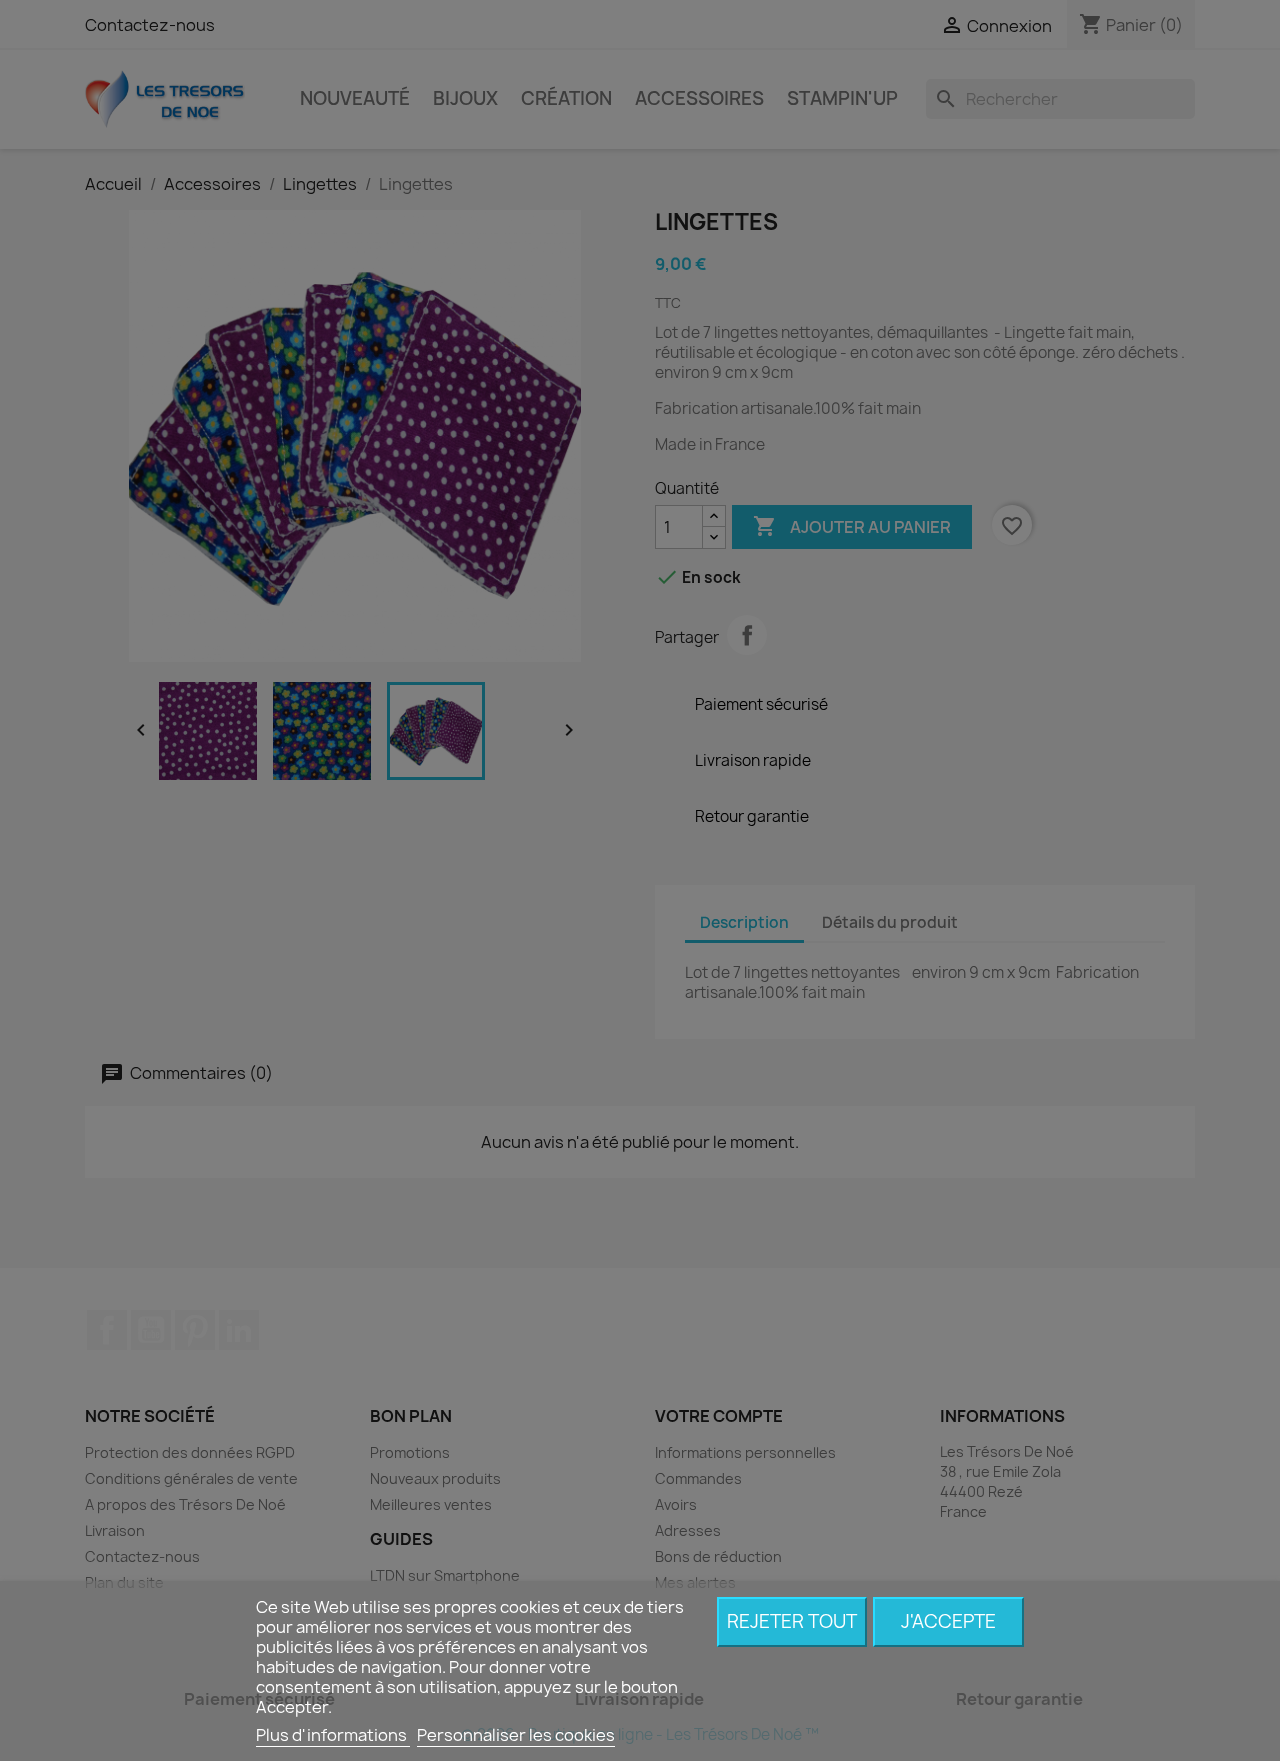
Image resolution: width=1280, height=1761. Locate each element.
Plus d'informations (333, 1735)
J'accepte (948, 1621)
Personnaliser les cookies (516, 1735)
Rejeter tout (792, 1621)
